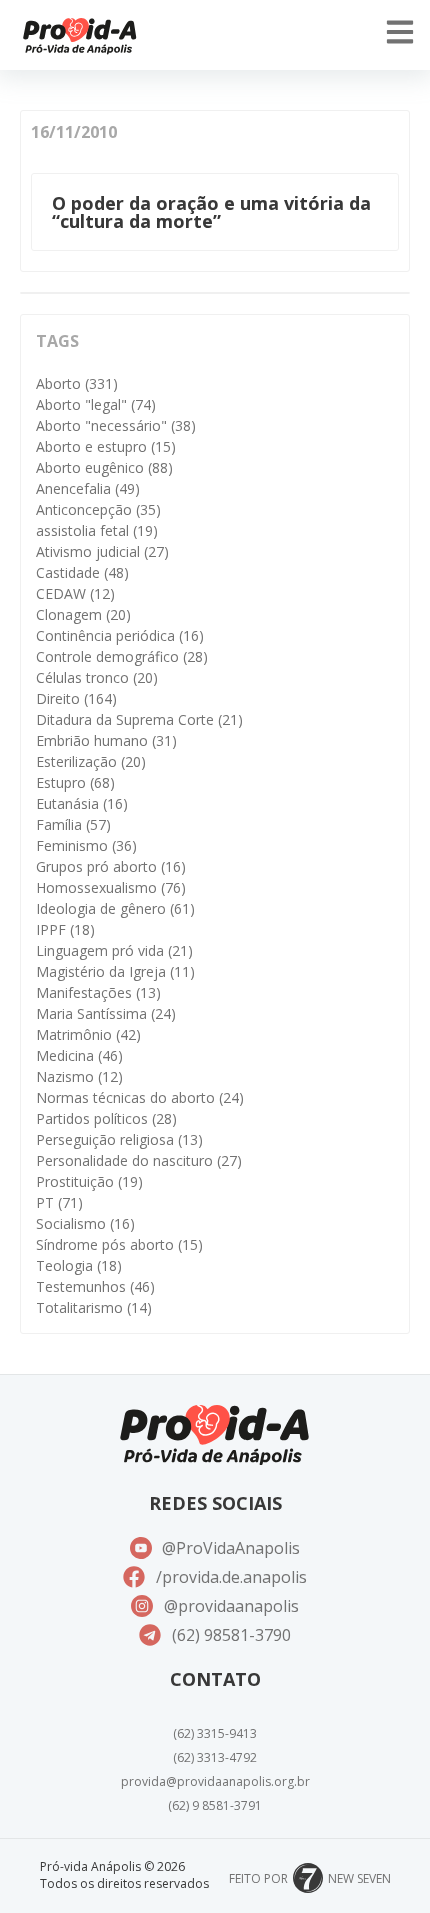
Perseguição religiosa (119, 1139)
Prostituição (89, 1181)
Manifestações (98, 992)
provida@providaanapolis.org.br (215, 1781)
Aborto (77, 383)
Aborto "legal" (96, 404)
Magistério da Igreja (115, 971)
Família (73, 824)
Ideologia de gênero (115, 908)
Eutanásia (82, 803)
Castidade (82, 572)
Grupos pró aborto (111, 866)
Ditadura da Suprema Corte (139, 719)
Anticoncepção (98, 509)
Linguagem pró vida (114, 950)
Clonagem (83, 614)
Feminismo (86, 845)
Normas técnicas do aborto (140, 1097)
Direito (76, 698)
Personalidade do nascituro (139, 1160)
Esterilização (91, 761)
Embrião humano (106, 740)
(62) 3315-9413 (215, 1733)
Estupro (75, 782)
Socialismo (85, 1223)
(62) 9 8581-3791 (215, 1805)
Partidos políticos (106, 1118)
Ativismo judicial (102, 551)
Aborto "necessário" (116, 425)
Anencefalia (88, 488)
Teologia (79, 1265)
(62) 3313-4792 (215, 1757)
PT (59, 1202)
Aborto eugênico (104, 467)
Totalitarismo (94, 1307)
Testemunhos (95, 1286)
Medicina (79, 1055)
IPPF (65, 929)
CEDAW (75, 593)
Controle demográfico (122, 656)
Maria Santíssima (106, 1013)
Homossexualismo (111, 887)
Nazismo (79, 1076)
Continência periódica (120, 635)
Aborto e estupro (106, 446)
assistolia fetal (97, 530)
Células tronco (97, 677)
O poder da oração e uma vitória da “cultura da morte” (211, 212)
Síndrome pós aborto (119, 1244)
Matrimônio (88, 1034)
